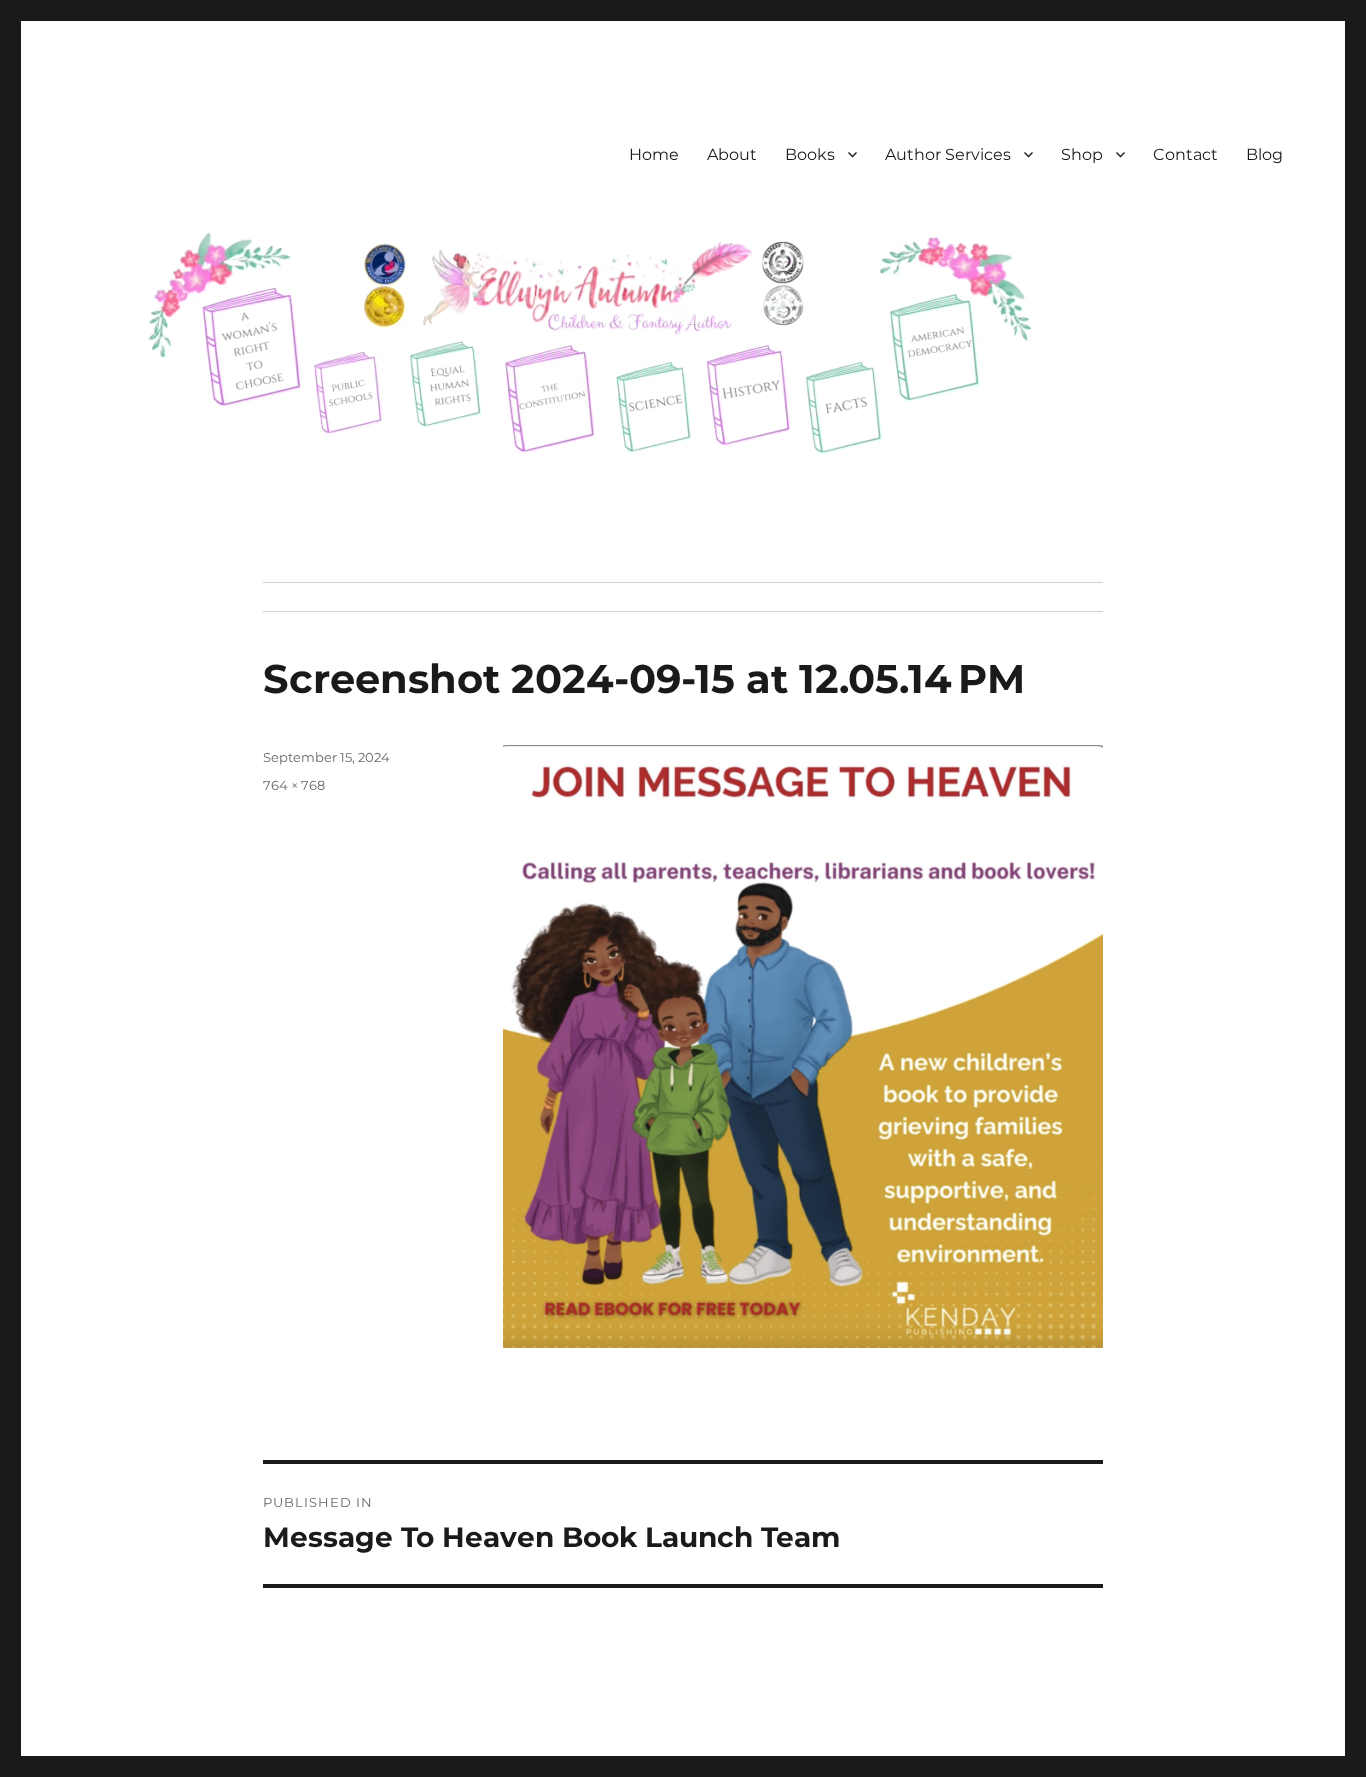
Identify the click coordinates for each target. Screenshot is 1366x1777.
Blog (1264, 154)
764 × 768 (294, 785)
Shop (1082, 154)
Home (654, 154)
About (732, 154)
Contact (1185, 154)
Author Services (948, 154)
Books (810, 154)
